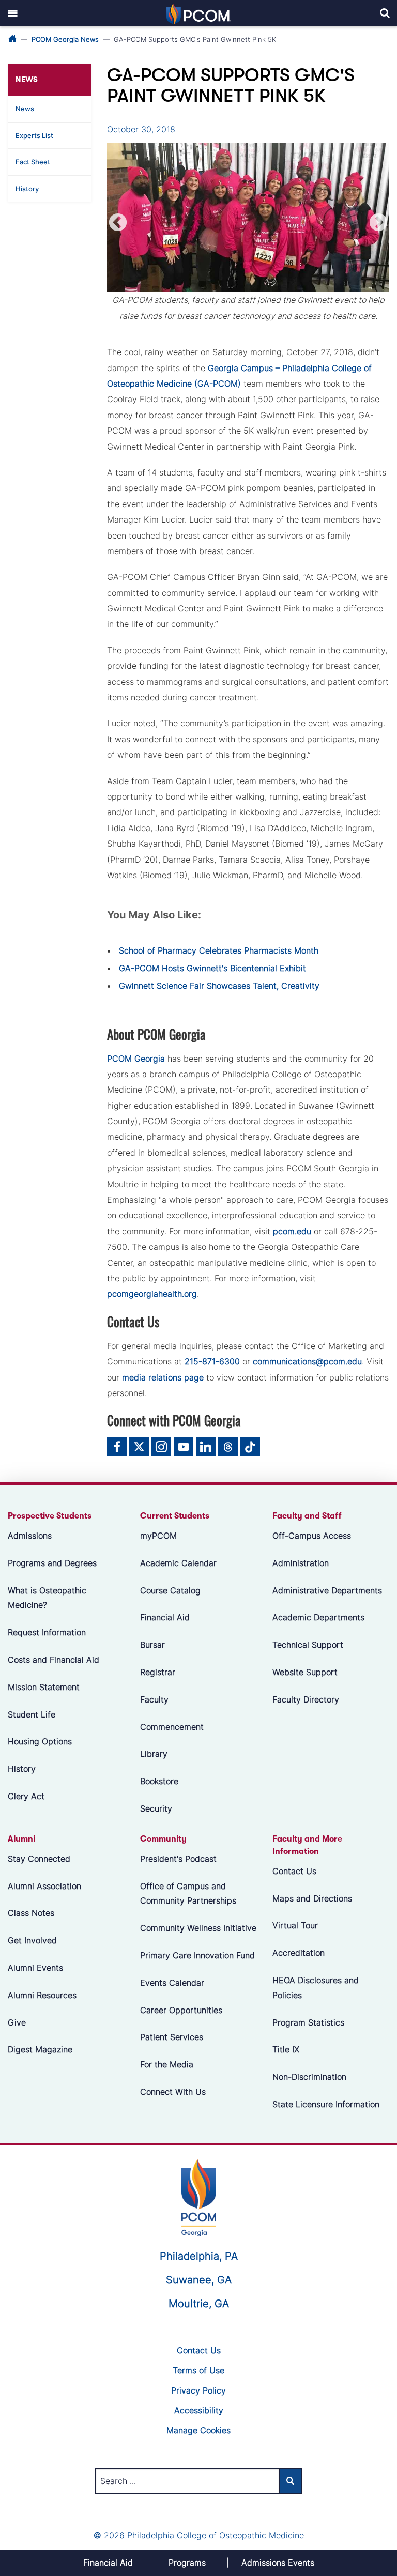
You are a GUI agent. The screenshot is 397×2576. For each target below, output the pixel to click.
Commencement (172, 1727)
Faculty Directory (306, 1699)
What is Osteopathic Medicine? (47, 1598)
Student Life (32, 1714)
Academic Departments (318, 1618)
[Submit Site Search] (290, 2481)
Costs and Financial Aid (54, 1660)
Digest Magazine (40, 2050)
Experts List (34, 135)
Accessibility (199, 2410)
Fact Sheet (33, 162)
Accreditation (299, 1953)
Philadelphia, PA (199, 2256)
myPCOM (158, 1536)
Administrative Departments (327, 1590)
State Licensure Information (326, 2104)
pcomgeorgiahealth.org (152, 1294)
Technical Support (308, 1645)
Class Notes (31, 1913)
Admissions (30, 1536)
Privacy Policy (198, 2390)
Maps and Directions (312, 1898)
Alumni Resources (42, 1995)
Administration (301, 1563)
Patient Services (172, 2037)
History (27, 189)
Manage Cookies (198, 2430)
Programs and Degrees (52, 1563)
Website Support (305, 1672)
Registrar (158, 1672)
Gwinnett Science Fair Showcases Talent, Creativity (219, 986)
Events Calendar (172, 1983)
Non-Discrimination (309, 2077)
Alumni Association (44, 1886)
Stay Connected (39, 1859)
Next (378, 223)
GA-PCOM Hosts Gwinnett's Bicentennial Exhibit (212, 968)
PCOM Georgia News (65, 39)
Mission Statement (44, 1687)
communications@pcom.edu (307, 1361)
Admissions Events (278, 2563)
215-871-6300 (212, 1361)
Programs (187, 2563)
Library (154, 1754)
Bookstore (159, 1781)
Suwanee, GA (199, 2280)
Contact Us (294, 1871)
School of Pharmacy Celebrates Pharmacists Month (219, 950)
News (25, 109)
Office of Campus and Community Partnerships (188, 1893)
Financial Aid (165, 1618)
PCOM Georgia (136, 1059)
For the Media (167, 2064)
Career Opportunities (181, 2010)
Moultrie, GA (199, 2304)
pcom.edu (292, 1231)
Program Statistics (308, 2022)
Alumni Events (35, 1968)
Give (17, 2022)
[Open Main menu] (13, 13)
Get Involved (32, 1940)
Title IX (286, 2050)
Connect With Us (173, 2092)
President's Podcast (178, 1859)
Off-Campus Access (312, 1536)
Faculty (154, 1699)
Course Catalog (170, 1590)
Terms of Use (198, 2370)
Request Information (47, 1633)
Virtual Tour (295, 1926)
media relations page (163, 1377)
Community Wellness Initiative (198, 1928)
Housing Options (40, 1742)
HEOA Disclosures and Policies (316, 1988)
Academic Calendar (178, 1563)
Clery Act (26, 1796)
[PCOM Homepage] (199, 2197)
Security (156, 1808)
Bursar (152, 1645)
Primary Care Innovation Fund (197, 1955)
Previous (118, 223)
